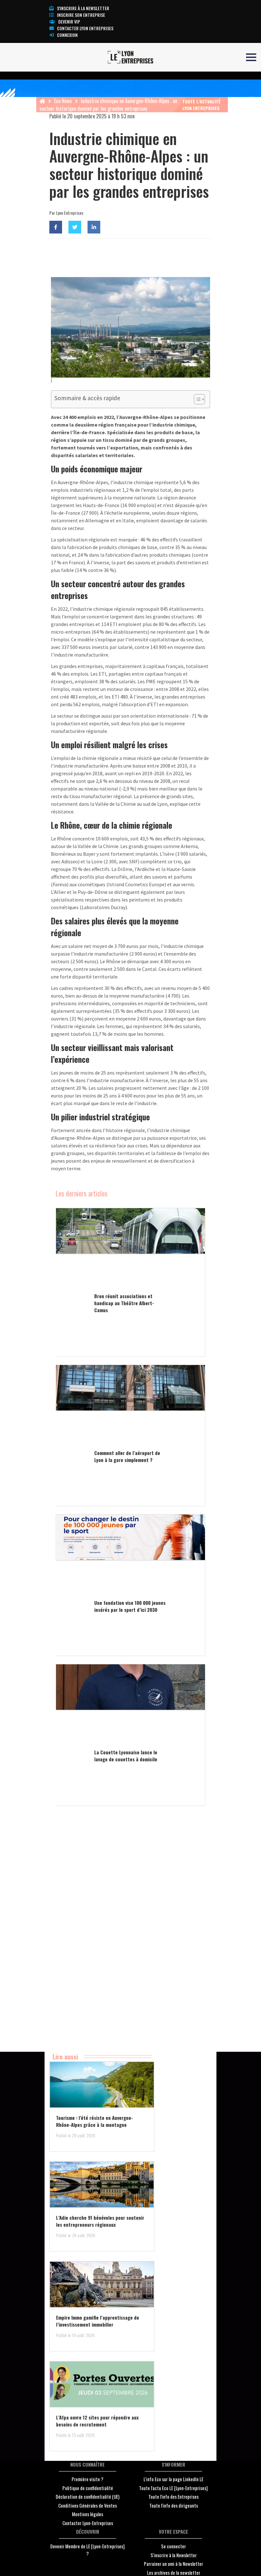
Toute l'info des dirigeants (174, 2505)
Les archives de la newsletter (174, 2573)
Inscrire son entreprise (81, 15)
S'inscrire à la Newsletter (174, 2555)
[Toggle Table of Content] (196, 399)
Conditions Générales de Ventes (88, 2505)
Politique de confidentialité (88, 2488)
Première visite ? (88, 2479)
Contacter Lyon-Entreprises (88, 2523)
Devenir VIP (69, 21)
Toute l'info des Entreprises (173, 2496)
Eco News (63, 101)
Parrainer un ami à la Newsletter (173, 2564)
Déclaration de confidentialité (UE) (88, 2496)
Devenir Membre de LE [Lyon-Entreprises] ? (88, 2550)
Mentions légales (88, 2514)
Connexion (67, 35)
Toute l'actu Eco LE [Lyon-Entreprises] (173, 2488)
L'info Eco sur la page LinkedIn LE (173, 2479)
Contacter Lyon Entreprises (85, 28)
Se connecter (173, 2546)
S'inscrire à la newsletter (83, 8)
